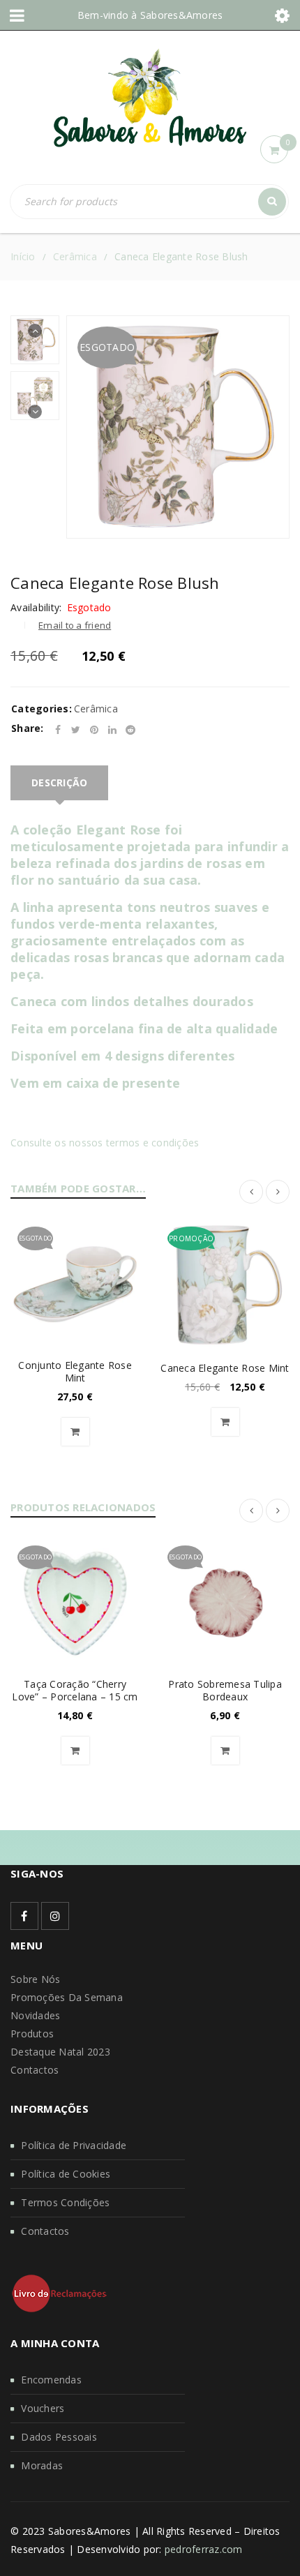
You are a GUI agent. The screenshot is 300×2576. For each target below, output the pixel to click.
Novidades (35, 2015)
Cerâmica (75, 256)
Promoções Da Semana (67, 1997)
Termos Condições (65, 2202)
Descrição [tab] (59, 782)
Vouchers (43, 2408)
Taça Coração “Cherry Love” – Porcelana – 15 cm (75, 1690)
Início (23, 256)
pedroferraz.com (204, 2549)
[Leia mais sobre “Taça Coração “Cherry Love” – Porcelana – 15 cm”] (75, 1751)
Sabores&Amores (182, 15)
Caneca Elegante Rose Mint (225, 1368)
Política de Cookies (66, 2174)
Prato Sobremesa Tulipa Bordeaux (225, 1690)
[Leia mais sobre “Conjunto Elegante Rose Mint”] (75, 1432)
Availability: (36, 608)
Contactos (35, 2070)
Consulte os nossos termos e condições (105, 1143)
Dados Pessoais (59, 2437)
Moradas (42, 2465)
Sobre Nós (35, 1979)
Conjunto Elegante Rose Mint (75, 1371)
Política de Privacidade (74, 2145)
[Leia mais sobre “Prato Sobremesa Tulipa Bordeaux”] (225, 1751)
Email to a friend (75, 625)
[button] (225, 1422)
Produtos (32, 2034)
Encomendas (51, 2380)
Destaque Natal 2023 (60, 2052)
